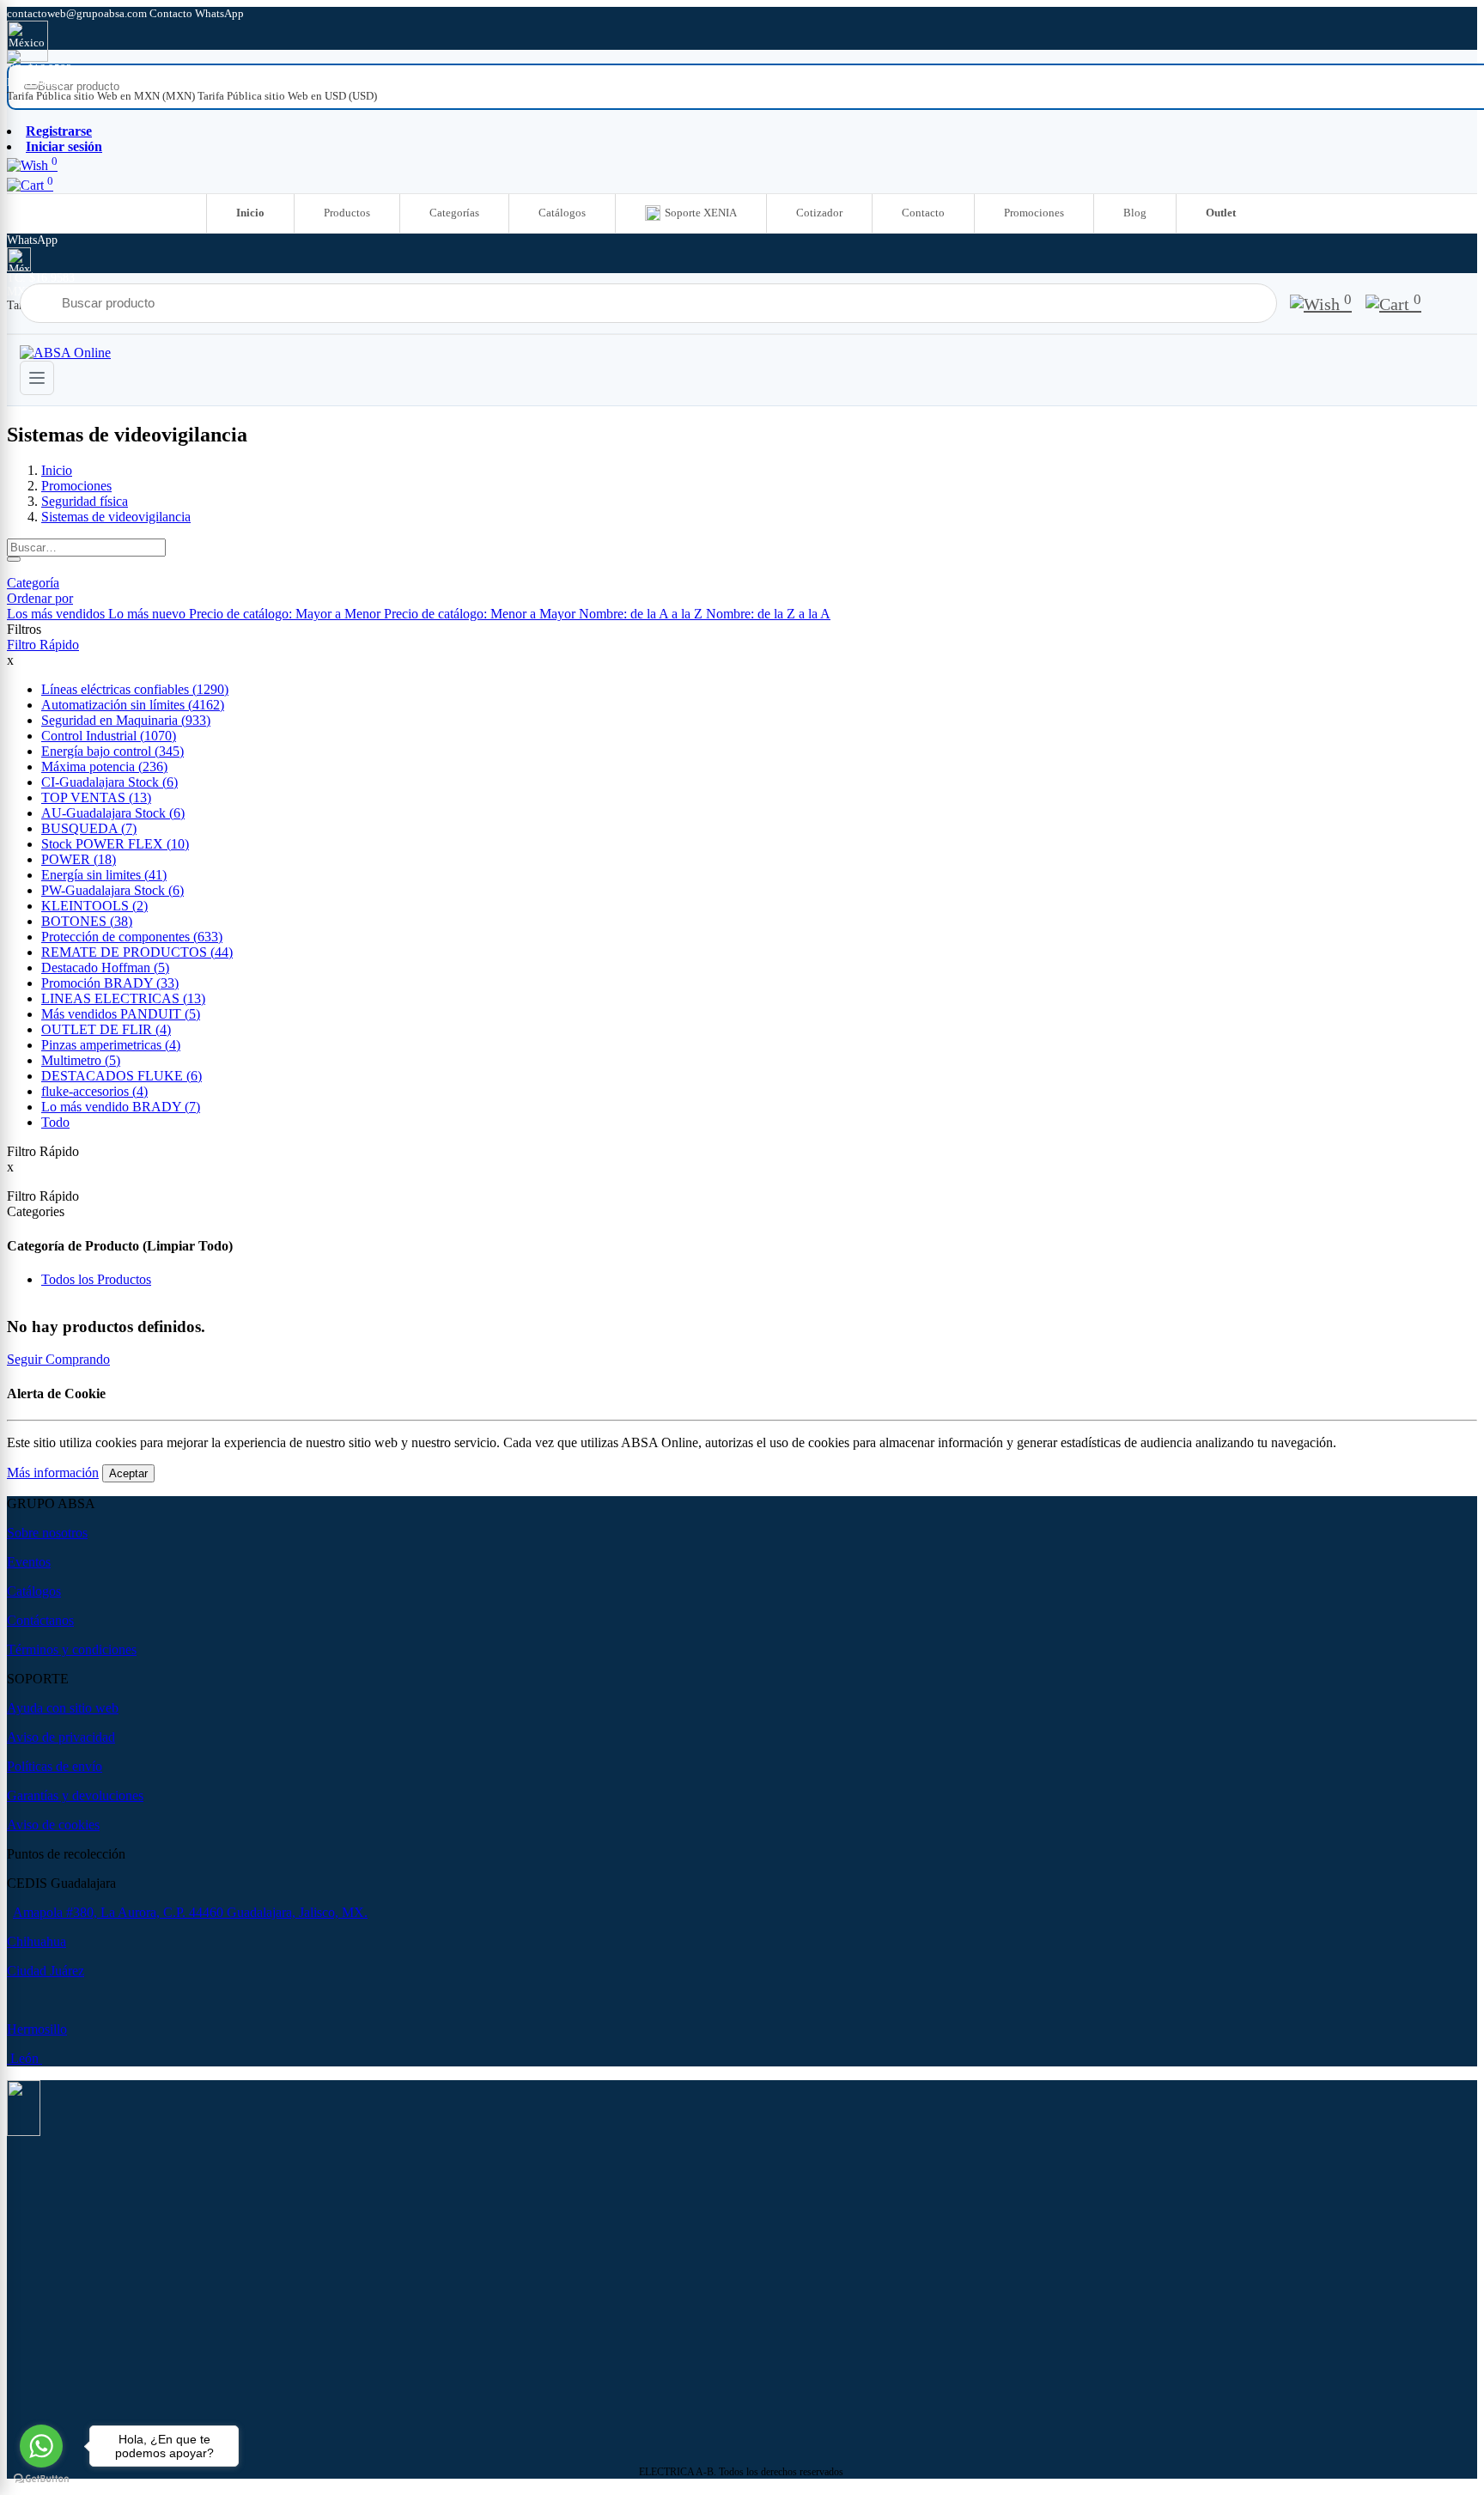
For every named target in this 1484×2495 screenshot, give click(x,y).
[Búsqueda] (14, 559)
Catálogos (562, 213)
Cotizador (819, 213)
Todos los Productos (96, 1279)
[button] (40, 598)
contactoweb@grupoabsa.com (78, 13)
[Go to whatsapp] (41, 2446)
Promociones (1034, 213)
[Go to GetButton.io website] (41, 2478)
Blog (1135, 213)
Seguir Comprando (58, 1359)
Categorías (454, 213)
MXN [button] (21, 82)
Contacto (923, 213)
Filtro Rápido (43, 645)
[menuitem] (102, 96)
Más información (53, 1473)
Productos (347, 213)
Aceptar (128, 1473)
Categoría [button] (33, 583)
